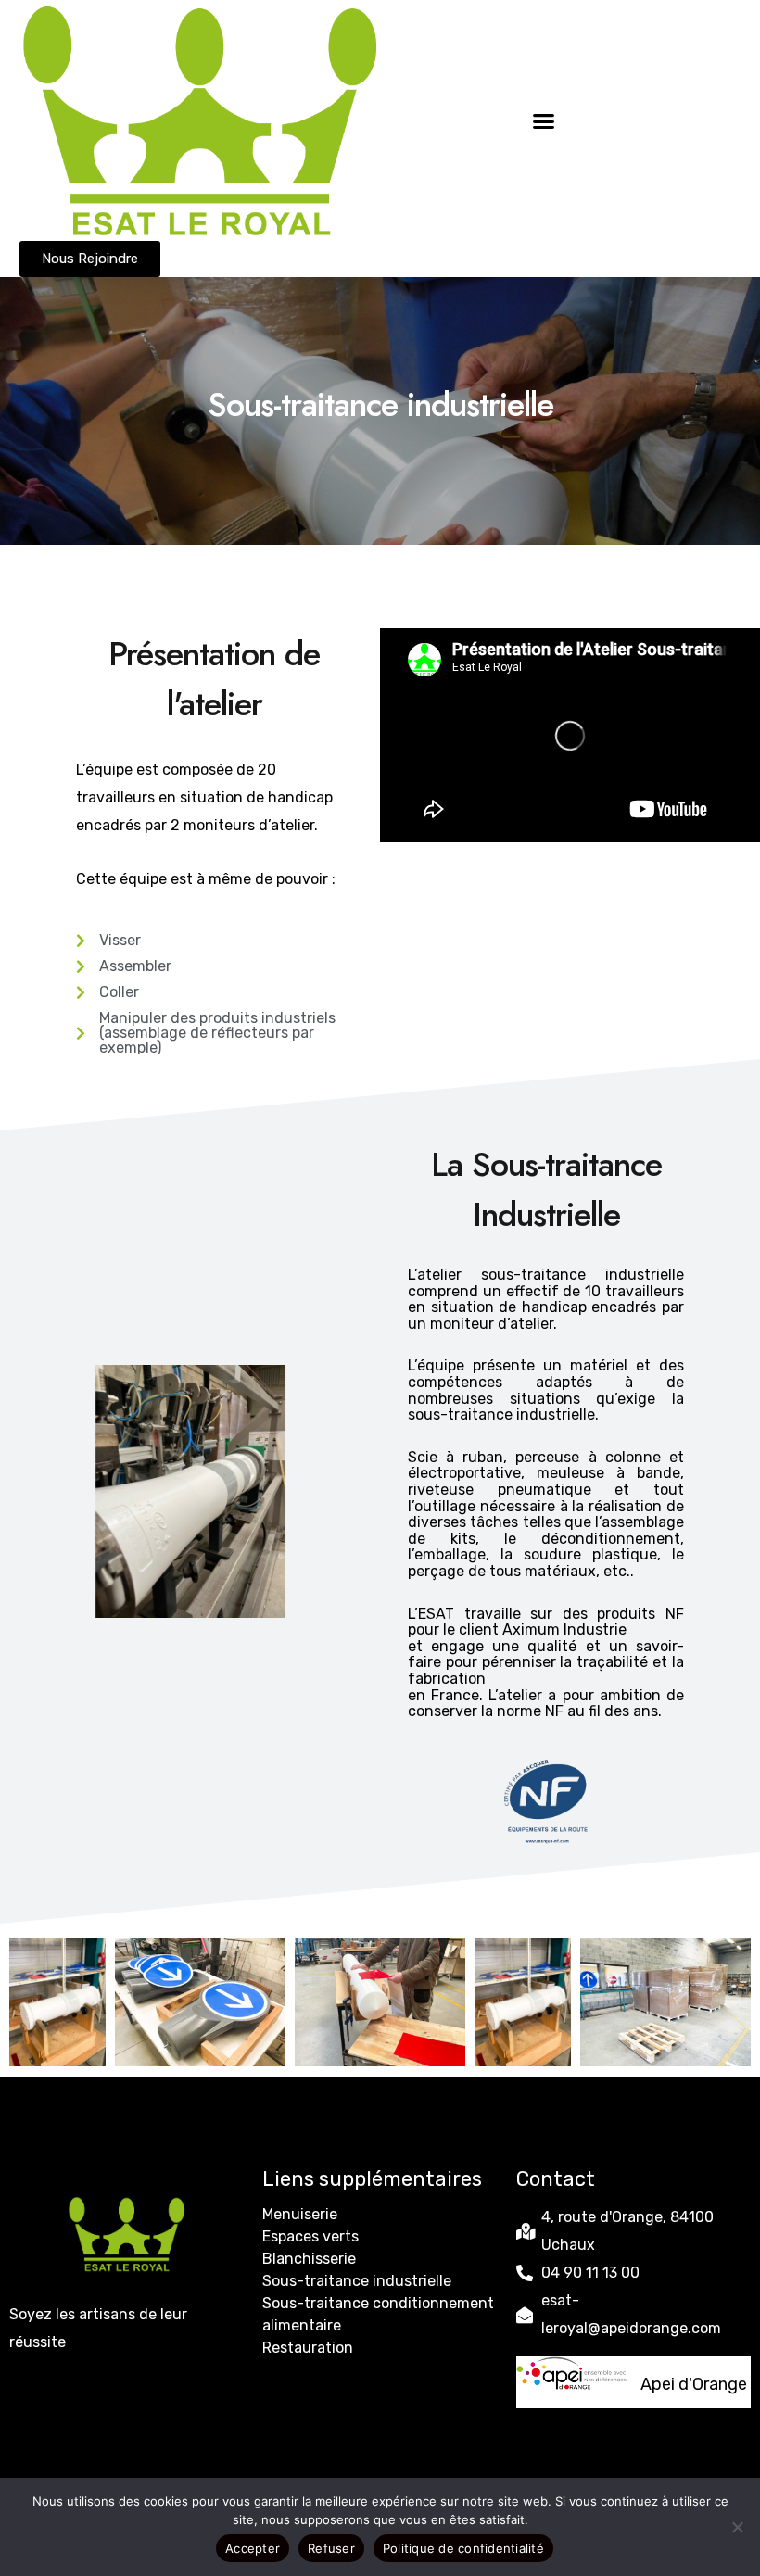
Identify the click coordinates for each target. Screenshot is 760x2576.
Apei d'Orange (694, 2384)
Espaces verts (310, 2236)
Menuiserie (300, 2214)
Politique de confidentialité (463, 2548)
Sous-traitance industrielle (357, 2281)
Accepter (253, 2548)
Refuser (331, 2548)
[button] (544, 120)
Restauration (308, 2348)
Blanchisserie (309, 2259)
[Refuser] (737, 2527)
